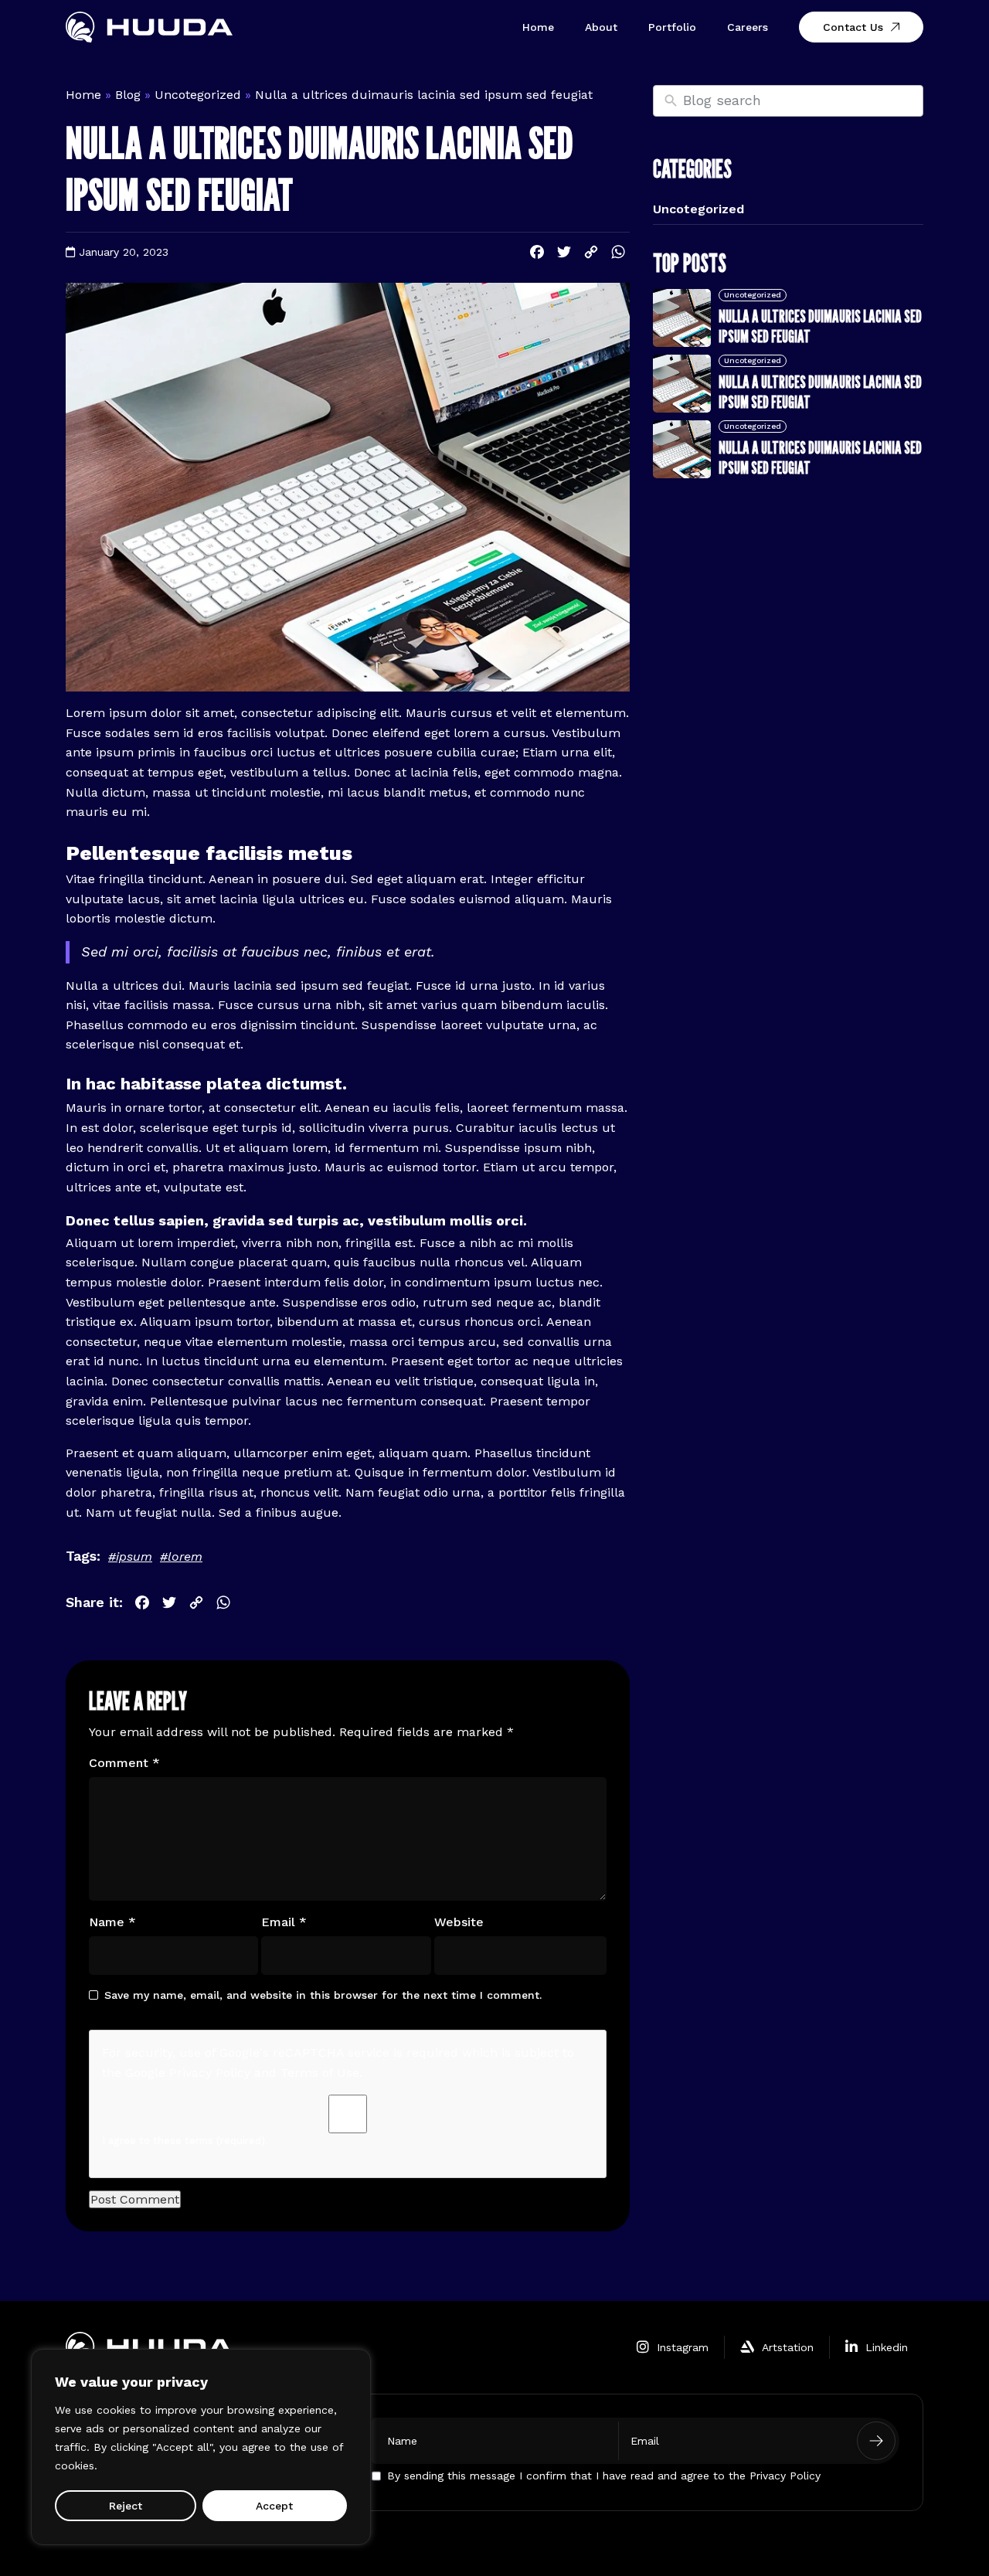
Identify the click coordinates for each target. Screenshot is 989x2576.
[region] (201, 2447)
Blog (128, 95)
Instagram (683, 2347)
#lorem (181, 1556)
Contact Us (853, 27)
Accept (274, 2506)
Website (459, 1922)
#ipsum (130, 1556)
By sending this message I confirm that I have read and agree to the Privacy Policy (604, 2475)
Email (284, 1922)
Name (112, 1922)
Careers (748, 27)
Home (538, 27)
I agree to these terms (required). (185, 2141)
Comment (124, 1763)
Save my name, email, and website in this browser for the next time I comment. (323, 1995)
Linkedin (887, 2347)
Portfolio (672, 27)
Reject (126, 2506)
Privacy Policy (210, 2073)
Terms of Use (320, 2073)
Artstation (788, 2347)
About (601, 27)
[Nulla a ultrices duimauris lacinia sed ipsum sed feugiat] (682, 318)
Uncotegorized (198, 95)
